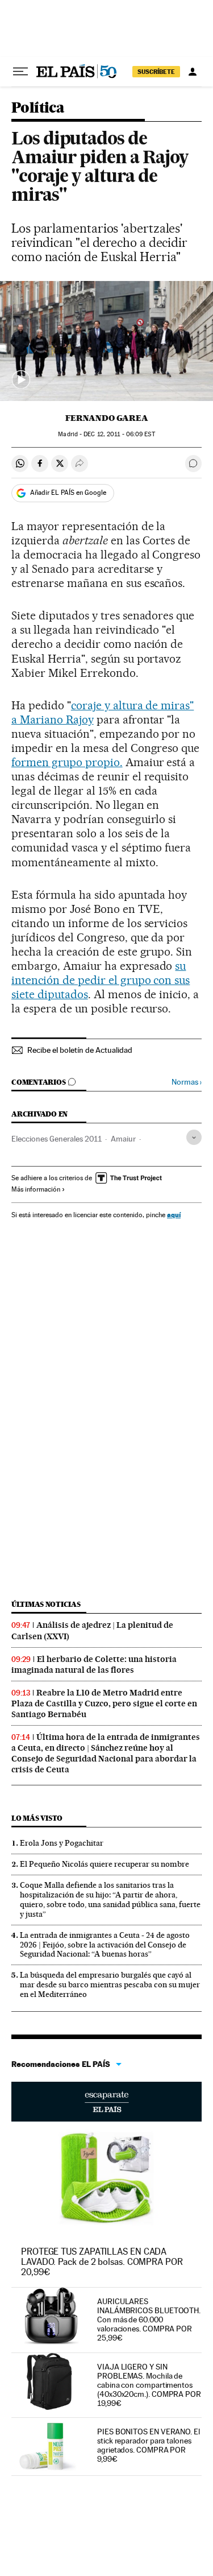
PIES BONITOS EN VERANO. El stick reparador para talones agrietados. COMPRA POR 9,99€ (149, 2445)
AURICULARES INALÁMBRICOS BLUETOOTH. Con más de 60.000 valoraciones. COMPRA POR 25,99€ (149, 2319)
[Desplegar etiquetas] (194, 1137)
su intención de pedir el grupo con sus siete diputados (101, 980)
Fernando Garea (107, 418)
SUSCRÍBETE (156, 72)
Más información (36, 1189)
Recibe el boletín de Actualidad (80, 1050)
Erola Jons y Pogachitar (62, 1843)
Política (38, 108)
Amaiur (123, 1139)
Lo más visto (37, 1818)
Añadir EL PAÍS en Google (68, 493)
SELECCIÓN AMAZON (106, 2102)
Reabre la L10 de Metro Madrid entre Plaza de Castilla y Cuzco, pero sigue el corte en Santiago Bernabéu (104, 1703)
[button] (106, 341)
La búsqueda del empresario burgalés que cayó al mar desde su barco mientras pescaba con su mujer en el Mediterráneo (110, 1984)
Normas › (187, 1082)
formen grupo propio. (67, 762)
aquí (174, 1215)
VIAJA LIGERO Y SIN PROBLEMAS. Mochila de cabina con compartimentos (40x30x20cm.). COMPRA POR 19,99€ (149, 2385)
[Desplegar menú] (20, 72)
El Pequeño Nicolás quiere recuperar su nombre (105, 1864)
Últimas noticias (46, 1604)
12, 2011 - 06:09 (119, 434)
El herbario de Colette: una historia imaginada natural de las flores (94, 1665)
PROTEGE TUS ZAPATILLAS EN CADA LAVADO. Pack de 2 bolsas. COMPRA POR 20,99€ (102, 2262)
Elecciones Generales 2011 (57, 1139)
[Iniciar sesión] (193, 72)
